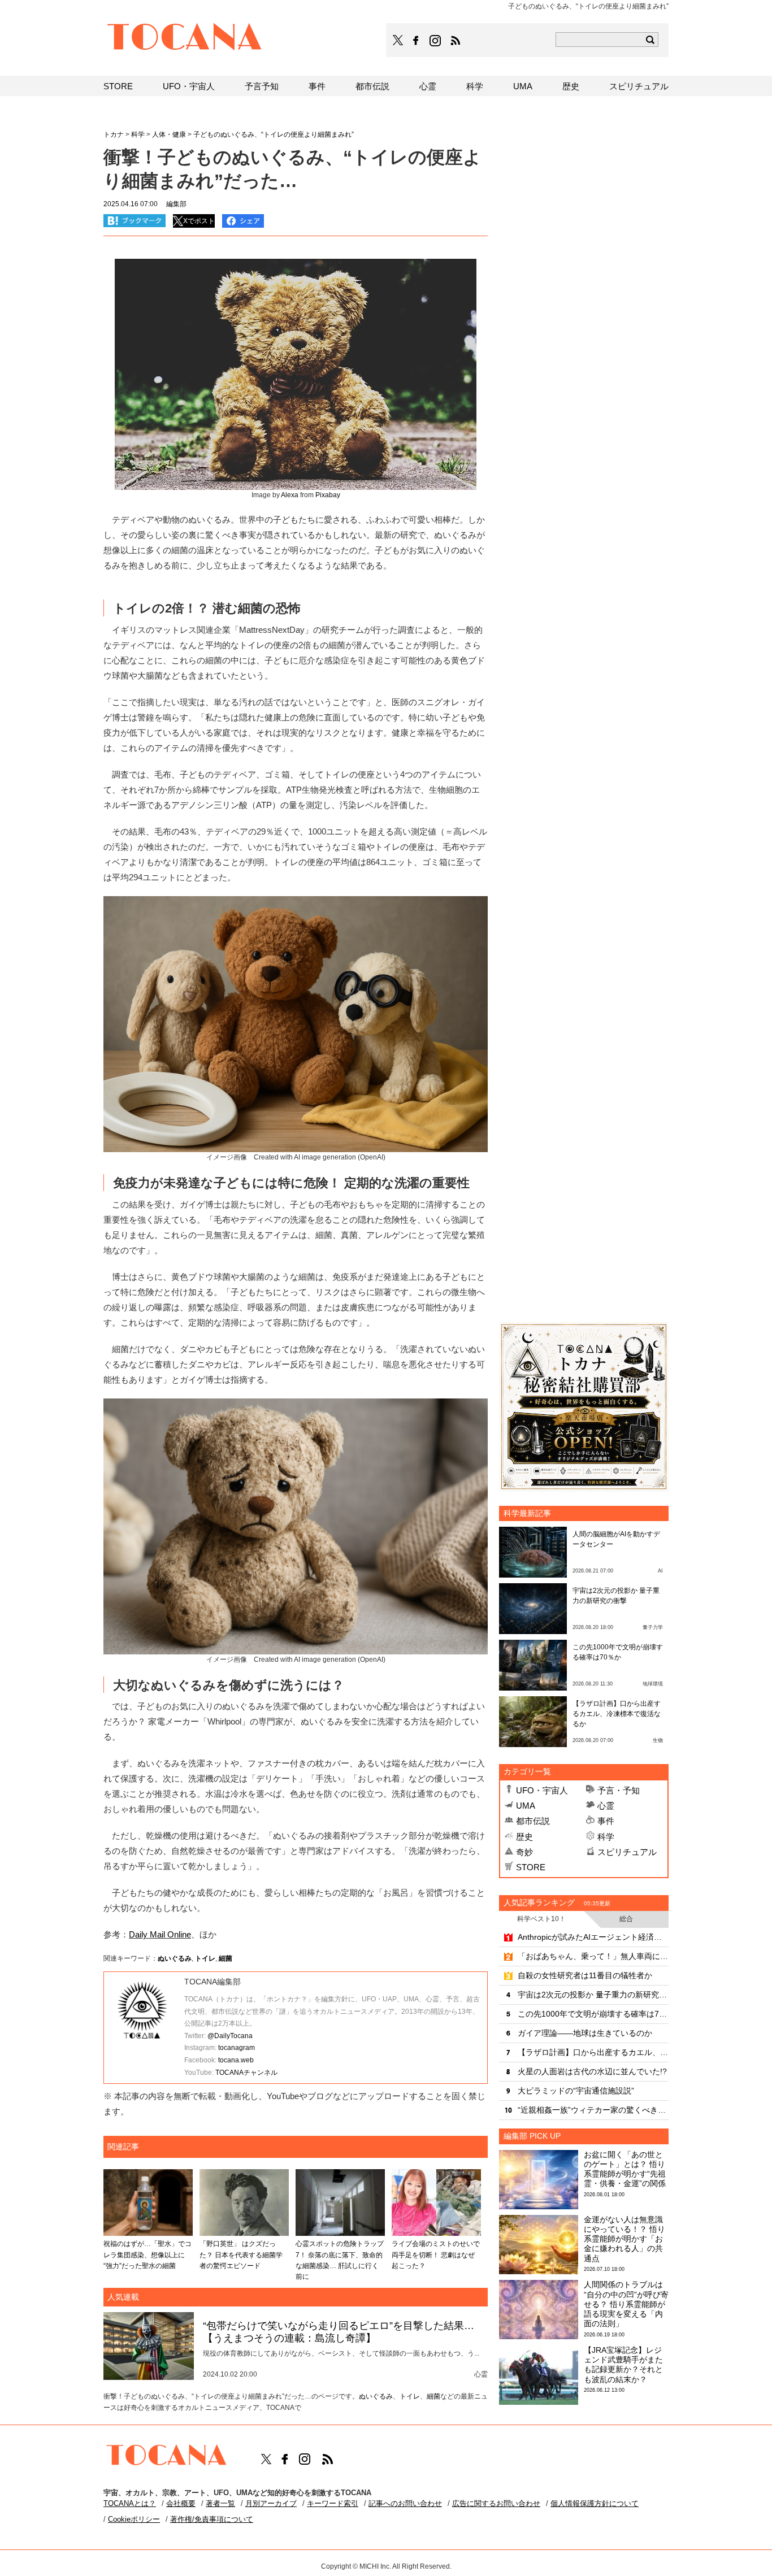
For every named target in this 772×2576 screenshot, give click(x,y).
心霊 (606, 1806)
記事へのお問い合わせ (405, 2503)
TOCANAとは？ (130, 2503)
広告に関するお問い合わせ (496, 2503)
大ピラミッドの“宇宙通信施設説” (576, 2091)
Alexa (290, 495)
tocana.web (236, 2060)
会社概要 (181, 2503)
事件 (606, 1821)
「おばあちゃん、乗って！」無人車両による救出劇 (593, 1956)
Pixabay (328, 495)
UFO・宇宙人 (542, 1790)
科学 (606, 1837)
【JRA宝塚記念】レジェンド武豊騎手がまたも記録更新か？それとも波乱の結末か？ (623, 2365)
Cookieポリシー (134, 2519)
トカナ (114, 134)
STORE (531, 1867)
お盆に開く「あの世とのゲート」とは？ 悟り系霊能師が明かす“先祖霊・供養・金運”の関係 (625, 2169)
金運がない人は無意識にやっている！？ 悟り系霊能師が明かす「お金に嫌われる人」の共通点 (624, 2239)
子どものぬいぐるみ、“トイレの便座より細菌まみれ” (274, 134)
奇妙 (524, 1852)
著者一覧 (220, 2503)
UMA (526, 1806)
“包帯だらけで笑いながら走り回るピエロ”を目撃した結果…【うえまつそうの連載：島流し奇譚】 (339, 2332)
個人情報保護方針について (595, 2503)
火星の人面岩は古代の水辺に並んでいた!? (592, 2071)
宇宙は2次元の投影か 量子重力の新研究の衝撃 (593, 1995)
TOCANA (185, 38)
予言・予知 (619, 1790)
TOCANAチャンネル (246, 2073)
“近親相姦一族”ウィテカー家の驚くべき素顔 (593, 2110)
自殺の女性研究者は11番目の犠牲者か (585, 1975)
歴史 (524, 1837)
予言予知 (262, 86)
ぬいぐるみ (175, 1958)
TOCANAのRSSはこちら (456, 41)
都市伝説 (533, 1821)
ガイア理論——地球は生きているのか (585, 2033)
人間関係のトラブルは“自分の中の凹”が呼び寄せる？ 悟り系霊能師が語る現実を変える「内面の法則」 (626, 2304)
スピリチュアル (627, 1852)
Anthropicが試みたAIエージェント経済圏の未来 (593, 1937)
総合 (626, 1919)
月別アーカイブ (271, 2503)
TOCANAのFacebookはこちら (416, 41)
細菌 (225, 1958)
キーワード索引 (333, 2503)
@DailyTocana (230, 2036)
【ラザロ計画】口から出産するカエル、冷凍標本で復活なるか (617, 1714)
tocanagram (237, 2048)
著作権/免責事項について (212, 2519)
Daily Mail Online (160, 1934)
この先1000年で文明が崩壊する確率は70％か (593, 2014)
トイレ (205, 1958)
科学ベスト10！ (541, 1919)
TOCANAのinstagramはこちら (436, 41)
